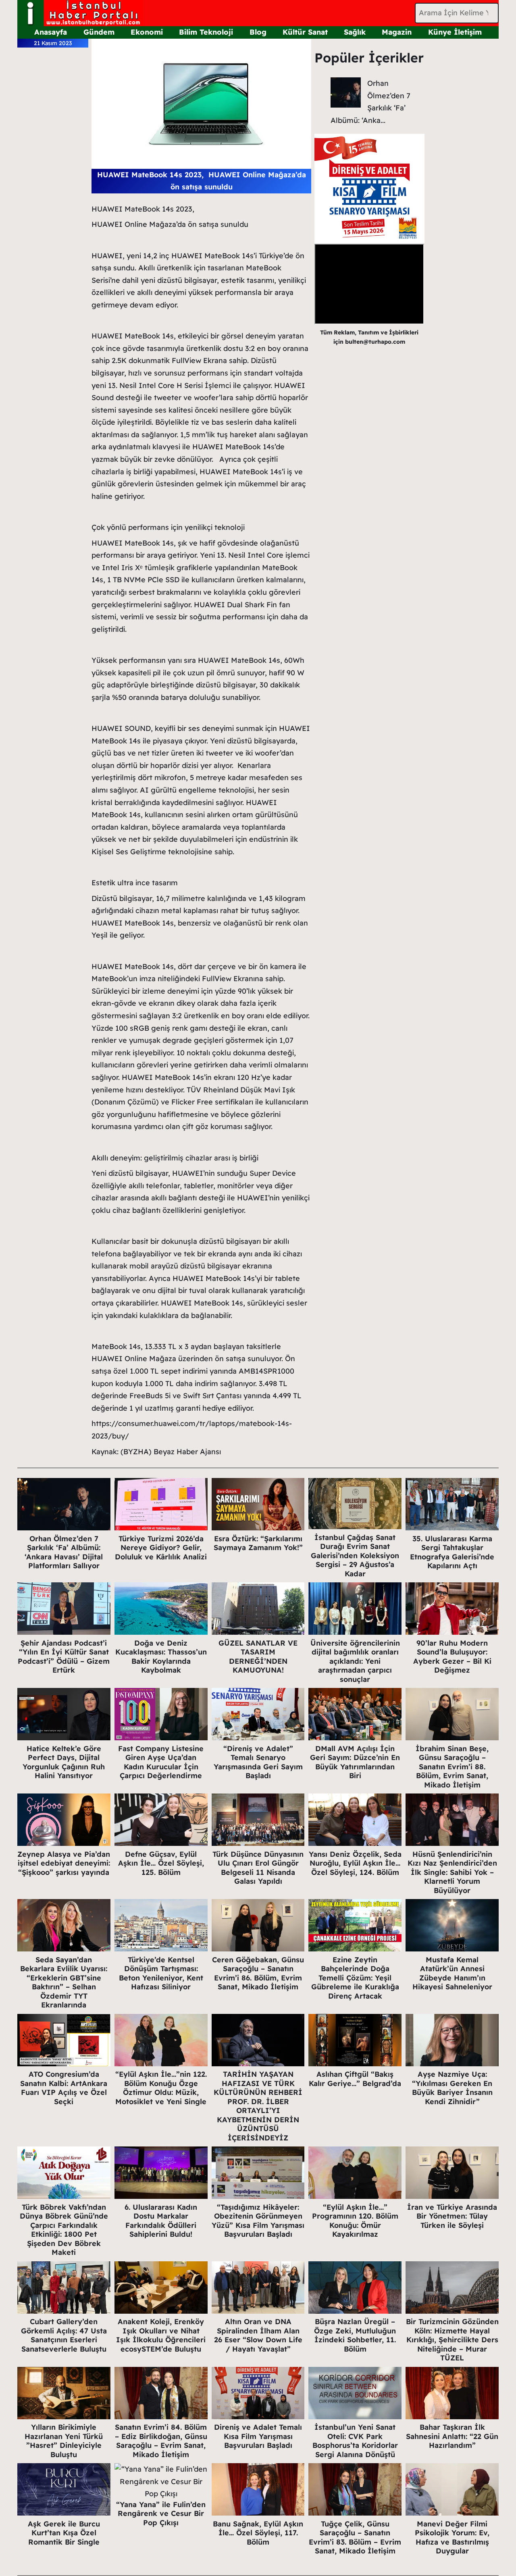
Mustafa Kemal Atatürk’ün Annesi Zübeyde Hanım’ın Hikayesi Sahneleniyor (452, 1973)
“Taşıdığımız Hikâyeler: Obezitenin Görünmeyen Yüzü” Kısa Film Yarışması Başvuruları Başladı (258, 2221)
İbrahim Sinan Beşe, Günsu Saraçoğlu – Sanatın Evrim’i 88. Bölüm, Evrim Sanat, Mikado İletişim (452, 1767)
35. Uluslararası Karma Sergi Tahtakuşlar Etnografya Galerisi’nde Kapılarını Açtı (452, 1552)
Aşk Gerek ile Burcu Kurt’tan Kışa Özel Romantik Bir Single (64, 2533)
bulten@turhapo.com (375, 342)
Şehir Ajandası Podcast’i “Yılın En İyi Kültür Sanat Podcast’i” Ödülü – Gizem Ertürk (64, 1657)
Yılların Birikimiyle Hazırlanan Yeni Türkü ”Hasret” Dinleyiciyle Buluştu (64, 2441)
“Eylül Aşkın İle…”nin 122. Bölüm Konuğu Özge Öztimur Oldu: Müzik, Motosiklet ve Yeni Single (161, 2088)
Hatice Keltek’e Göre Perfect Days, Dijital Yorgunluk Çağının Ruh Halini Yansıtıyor (64, 1762)
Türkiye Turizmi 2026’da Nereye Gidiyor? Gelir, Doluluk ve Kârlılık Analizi (161, 1548)
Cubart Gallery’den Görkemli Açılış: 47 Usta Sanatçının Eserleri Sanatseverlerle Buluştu (64, 2335)
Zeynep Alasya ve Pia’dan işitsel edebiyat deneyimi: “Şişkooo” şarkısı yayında (64, 1863)
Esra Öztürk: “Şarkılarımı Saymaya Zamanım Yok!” (258, 1543)
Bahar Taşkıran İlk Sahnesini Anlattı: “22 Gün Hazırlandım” (452, 2436)
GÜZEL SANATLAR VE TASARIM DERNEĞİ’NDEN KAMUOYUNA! (258, 1657)
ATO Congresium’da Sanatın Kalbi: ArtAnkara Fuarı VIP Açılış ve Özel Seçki (64, 2088)
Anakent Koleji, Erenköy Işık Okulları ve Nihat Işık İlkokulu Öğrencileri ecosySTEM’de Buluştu (161, 2335)
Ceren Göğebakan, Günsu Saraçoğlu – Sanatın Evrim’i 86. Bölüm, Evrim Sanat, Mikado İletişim (258, 1973)
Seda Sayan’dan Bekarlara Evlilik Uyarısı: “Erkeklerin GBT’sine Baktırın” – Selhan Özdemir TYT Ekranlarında (64, 1982)
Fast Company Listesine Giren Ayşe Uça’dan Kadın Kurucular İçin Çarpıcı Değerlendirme (161, 1762)
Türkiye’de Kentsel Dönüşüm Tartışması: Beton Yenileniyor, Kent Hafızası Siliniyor (161, 1973)
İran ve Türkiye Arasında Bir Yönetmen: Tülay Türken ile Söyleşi (452, 2216)
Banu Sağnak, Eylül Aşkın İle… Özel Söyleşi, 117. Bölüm (258, 2533)
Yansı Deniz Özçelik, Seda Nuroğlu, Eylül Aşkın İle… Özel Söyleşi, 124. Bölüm (355, 1863)
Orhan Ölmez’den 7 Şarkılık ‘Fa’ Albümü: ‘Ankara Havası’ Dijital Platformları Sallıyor (64, 1552)
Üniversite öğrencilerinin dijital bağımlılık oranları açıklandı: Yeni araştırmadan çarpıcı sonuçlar (355, 1661)
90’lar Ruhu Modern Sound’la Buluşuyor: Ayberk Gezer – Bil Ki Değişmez (452, 1657)
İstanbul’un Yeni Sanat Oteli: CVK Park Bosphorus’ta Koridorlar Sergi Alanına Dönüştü (355, 2441)
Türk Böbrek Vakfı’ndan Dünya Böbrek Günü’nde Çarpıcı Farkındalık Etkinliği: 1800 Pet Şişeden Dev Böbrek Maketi (64, 2230)
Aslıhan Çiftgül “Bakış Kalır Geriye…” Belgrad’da (355, 2079)
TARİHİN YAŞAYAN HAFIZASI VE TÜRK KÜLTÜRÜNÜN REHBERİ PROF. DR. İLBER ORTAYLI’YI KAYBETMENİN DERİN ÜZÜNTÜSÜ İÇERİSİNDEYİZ (258, 2106)
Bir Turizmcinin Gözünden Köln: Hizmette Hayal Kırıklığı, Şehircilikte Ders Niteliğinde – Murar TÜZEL (452, 2340)
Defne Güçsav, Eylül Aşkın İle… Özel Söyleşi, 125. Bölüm (161, 1863)
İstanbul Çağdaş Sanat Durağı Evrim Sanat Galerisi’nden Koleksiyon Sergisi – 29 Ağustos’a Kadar (355, 1556)
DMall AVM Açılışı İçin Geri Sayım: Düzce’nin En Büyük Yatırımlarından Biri (355, 1762)
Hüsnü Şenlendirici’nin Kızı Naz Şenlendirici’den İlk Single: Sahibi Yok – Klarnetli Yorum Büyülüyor (452, 1872)
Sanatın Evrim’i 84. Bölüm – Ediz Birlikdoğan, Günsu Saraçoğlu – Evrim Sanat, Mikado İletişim (161, 2441)
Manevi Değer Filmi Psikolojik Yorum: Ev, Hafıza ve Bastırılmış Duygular (452, 2538)
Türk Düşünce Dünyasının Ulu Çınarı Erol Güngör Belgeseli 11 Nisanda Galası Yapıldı (258, 1868)
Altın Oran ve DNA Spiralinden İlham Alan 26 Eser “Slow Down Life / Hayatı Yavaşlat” (258, 2335)
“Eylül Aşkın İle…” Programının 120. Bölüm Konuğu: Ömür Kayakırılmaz (355, 2221)
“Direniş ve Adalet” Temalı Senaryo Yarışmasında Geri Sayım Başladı (258, 1762)
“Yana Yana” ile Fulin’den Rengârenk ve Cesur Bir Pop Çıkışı (161, 2514)
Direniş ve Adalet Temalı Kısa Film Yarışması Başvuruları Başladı (258, 2436)
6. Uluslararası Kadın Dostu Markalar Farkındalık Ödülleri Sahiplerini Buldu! (161, 2221)
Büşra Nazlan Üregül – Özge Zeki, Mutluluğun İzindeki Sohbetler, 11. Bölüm (355, 2335)
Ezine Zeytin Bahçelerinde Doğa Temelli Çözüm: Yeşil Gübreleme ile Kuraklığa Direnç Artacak (355, 1978)
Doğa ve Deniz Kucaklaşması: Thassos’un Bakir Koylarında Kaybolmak (161, 1657)
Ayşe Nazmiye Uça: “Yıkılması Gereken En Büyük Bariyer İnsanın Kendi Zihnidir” (452, 2088)
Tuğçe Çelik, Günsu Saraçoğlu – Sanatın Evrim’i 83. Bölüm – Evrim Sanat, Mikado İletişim (355, 2538)
